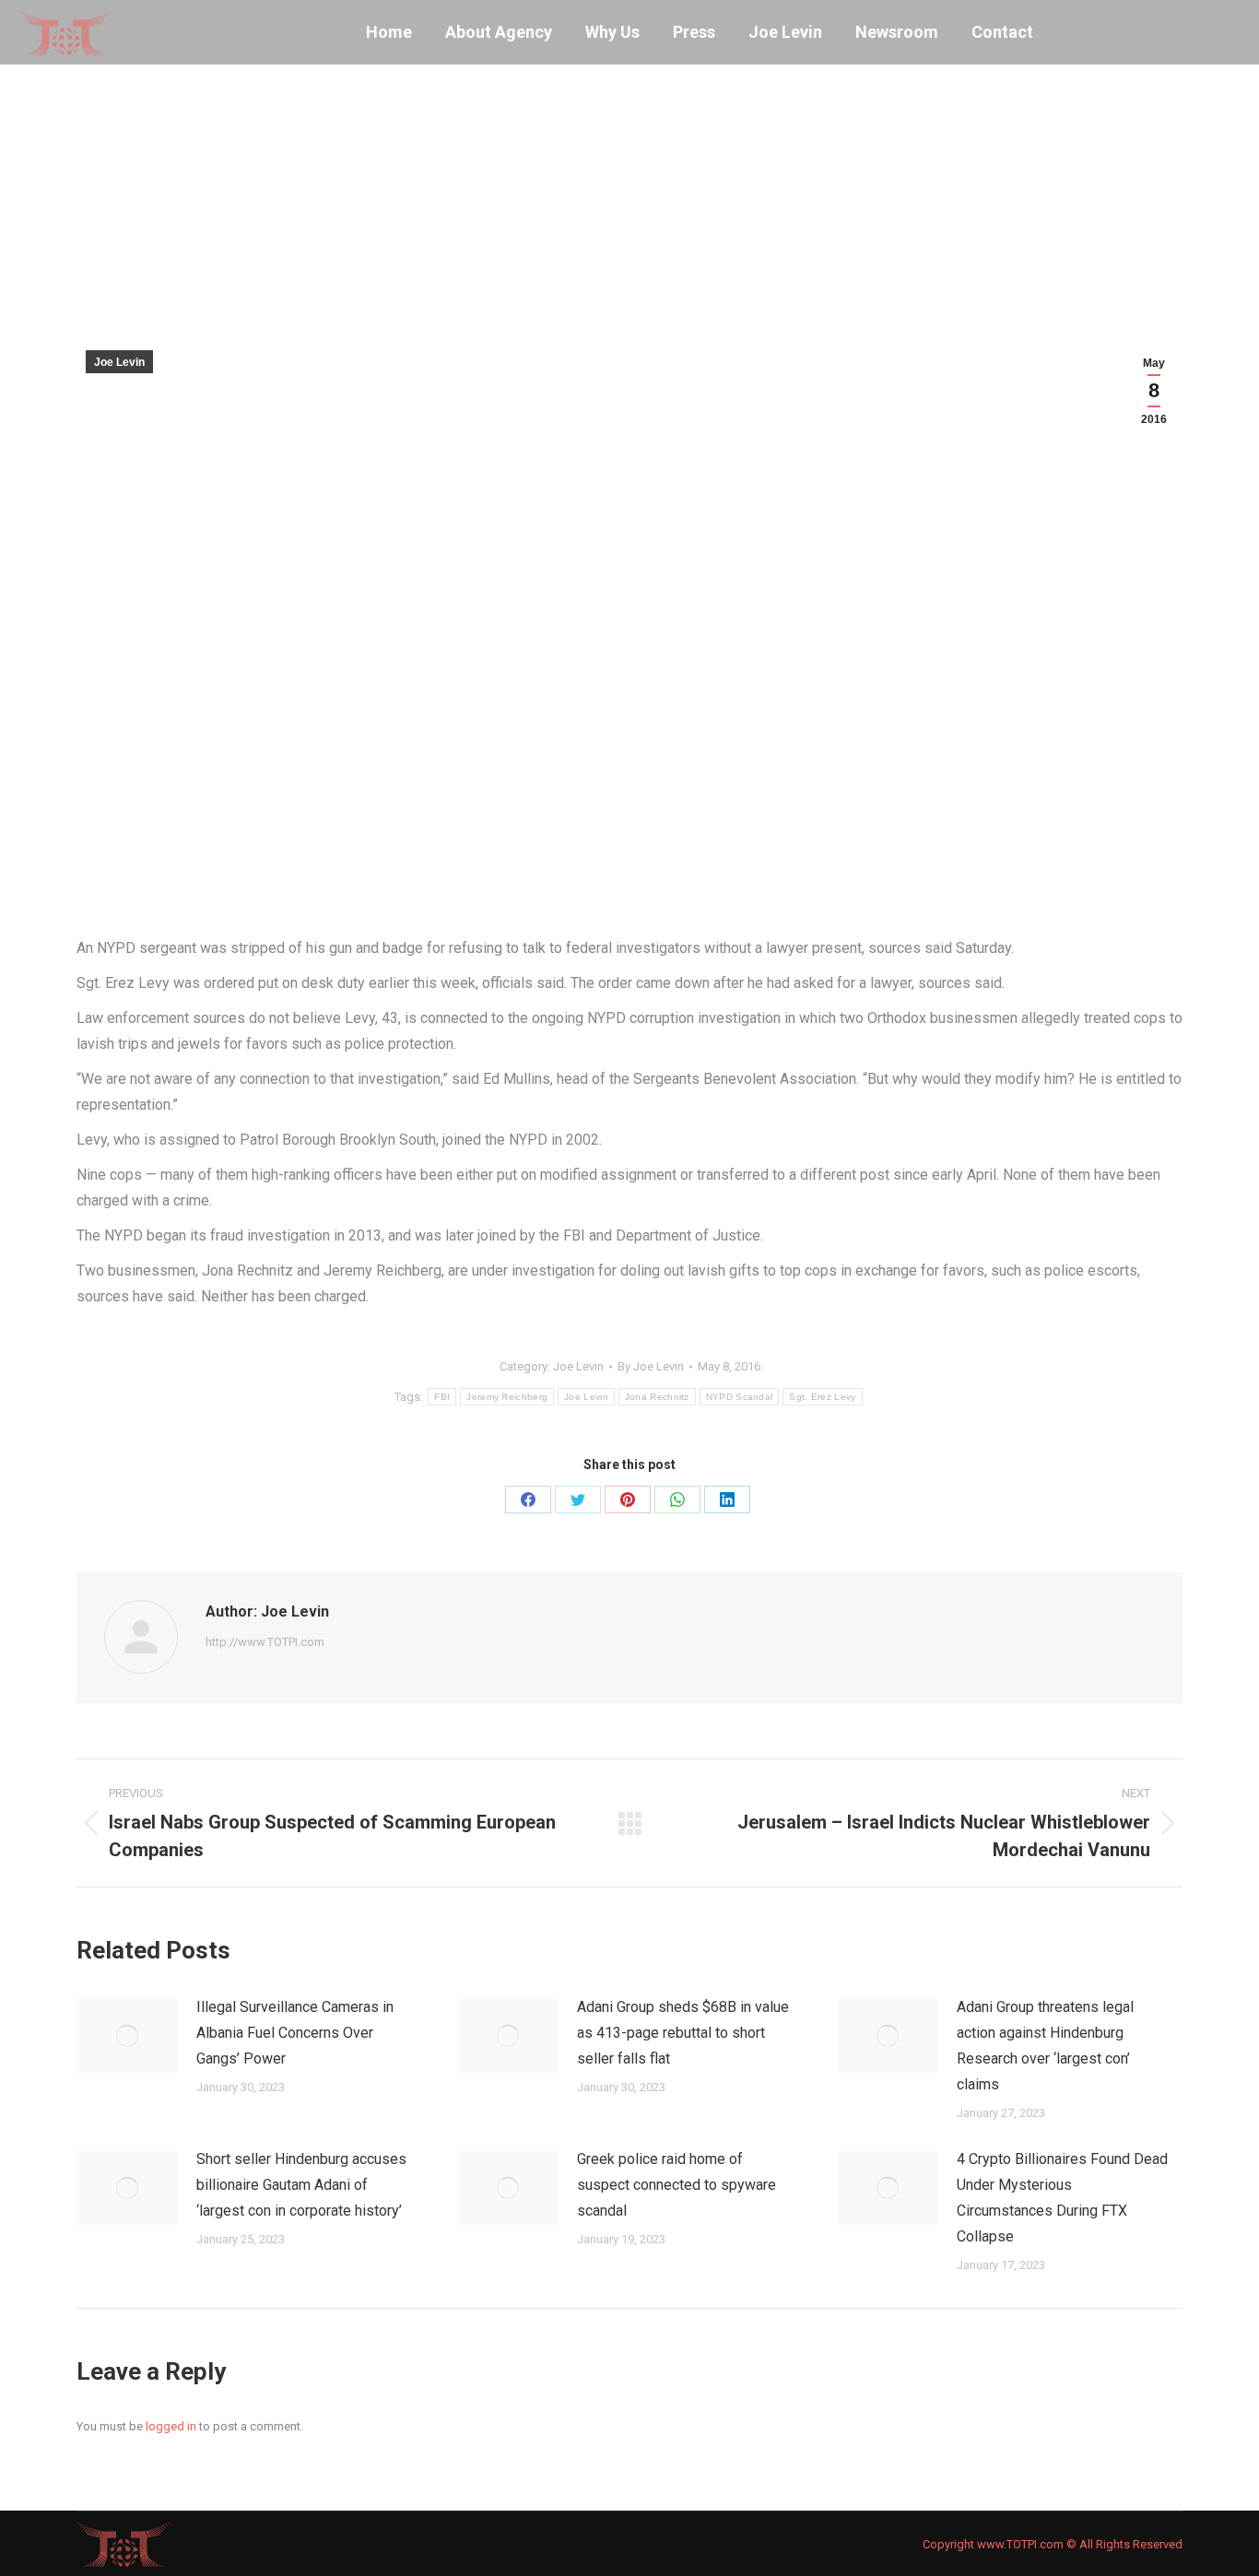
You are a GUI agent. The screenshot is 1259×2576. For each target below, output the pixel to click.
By (651, 1366)
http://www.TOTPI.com (265, 1642)
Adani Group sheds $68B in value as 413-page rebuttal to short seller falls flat (683, 2033)
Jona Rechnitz (657, 1397)
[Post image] (127, 2036)
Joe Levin (119, 362)
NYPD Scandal (740, 1397)
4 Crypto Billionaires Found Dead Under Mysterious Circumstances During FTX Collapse (1062, 2198)
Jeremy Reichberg (507, 1397)
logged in (171, 2426)
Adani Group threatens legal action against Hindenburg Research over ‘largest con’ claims (1045, 2046)
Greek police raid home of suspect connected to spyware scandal (677, 2185)
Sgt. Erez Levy (822, 1397)
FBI (442, 1397)
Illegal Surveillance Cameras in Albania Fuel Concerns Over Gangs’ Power (295, 2033)
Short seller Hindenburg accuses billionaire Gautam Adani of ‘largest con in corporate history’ (301, 2185)
